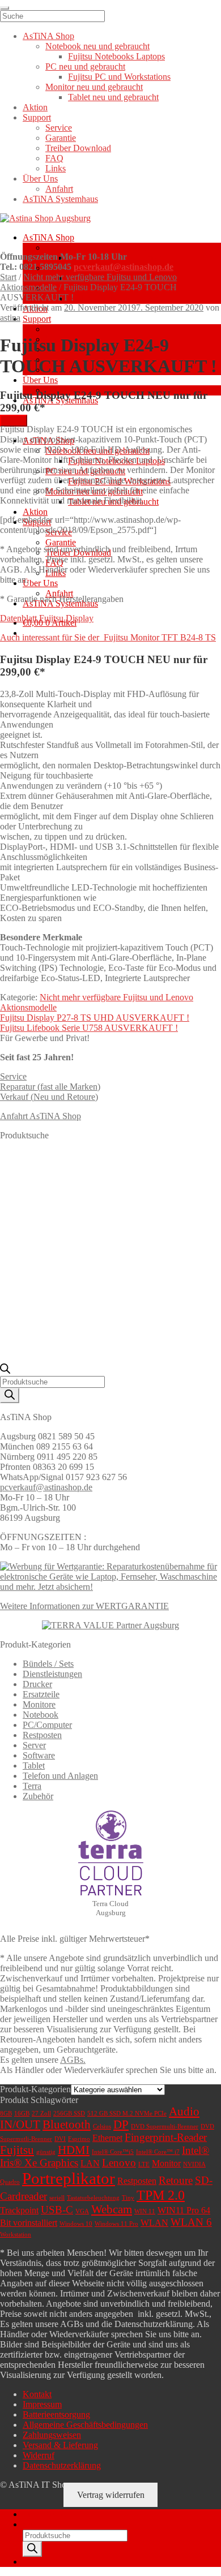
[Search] (10, 1395)
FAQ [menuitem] (54, 158)
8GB (6, 2113)
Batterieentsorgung (56, 2414)
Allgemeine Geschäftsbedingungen (85, 2425)
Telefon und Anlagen (60, 1776)
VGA (82, 2211)
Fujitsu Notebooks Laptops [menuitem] (116, 56)
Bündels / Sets (48, 1664)
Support (37, 319)
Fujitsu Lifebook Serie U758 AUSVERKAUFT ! (89, 1028)
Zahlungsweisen (52, 2435)
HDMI (74, 2150)
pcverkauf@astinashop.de (124, 267)
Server (34, 1745)
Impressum (42, 2404)
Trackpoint (19, 2210)
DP (121, 2125)
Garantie (61, 542)
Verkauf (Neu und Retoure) (49, 1097)
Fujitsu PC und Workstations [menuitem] (119, 77)
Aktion (35, 512)
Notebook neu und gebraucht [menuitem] (97, 46)
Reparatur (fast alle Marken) (50, 1087)
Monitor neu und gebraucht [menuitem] (94, 87)
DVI (60, 2139)
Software (39, 1755)
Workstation (16, 2235)
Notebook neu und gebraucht (97, 248)
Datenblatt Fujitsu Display (47, 618)
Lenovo (119, 2163)
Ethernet (107, 2138)
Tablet (34, 1766)
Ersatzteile (41, 1694)
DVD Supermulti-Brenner (165, 2126)
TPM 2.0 (161, 2195)
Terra (32, 1786)
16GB (22, 2113)
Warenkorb (46, 2562)
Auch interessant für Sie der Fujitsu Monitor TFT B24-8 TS (108, 637)
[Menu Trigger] (5, 8)
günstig (46, 2152)
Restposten (42, 1735)
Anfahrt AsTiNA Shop (41, 1116)
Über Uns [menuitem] (40, 179)
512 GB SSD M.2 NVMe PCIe (127, 2113)
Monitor (166, 2163)
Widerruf (39, 2455)
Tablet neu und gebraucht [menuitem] (113, 97)
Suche (34, 2524)
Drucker (37, 1684)
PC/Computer (47, 1725)
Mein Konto (44, 2514)
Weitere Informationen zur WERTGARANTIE (84, 1606)
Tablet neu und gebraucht (113, 298)
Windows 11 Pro (116, 2224)
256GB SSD (69, 2113)
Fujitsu (17, 2150)
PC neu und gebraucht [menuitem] (85, 66)
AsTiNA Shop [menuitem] (48, 36)
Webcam (112, 2209)
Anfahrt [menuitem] (59, 189)
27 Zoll (41, 2113)
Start (8, 277)
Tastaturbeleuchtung (93, 2198)
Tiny (128, 2198)
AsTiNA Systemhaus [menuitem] (60, 199)
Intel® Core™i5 (113, 2152)
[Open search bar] (5, 1371)
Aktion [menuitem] (35, 107)
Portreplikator (69, 2178)
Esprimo (79, 2139)
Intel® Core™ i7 (158, 2152)
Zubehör (38, 1796)
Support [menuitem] (37, 117)
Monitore (39, 1704)
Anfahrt (59, 593)
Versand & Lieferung (60, 2445)
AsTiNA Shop (48, 237)
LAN (90, 2163)
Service (59, 329)
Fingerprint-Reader (166, 2137)
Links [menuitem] (56, 168)
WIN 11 (145, 2211)
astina (10, 318)
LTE (144, 2164)
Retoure (176, 2180)
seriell (57, 2198)
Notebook (41, 1715)
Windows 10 (76, 2224)
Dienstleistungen (52, 1674)
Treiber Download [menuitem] (78, 148)
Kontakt (37, 2394)
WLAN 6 (191, 2222)
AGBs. (73, 2060)
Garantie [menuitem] (61, 138)
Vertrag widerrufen (111, 2495)
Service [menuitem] (59, 128)
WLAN (154, 2223)
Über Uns (40, 380)
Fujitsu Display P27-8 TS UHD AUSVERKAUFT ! (95, 1018)
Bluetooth (67, 2125)
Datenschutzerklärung (62, 2465)
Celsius (102, 2126)
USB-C (57, 2210)
